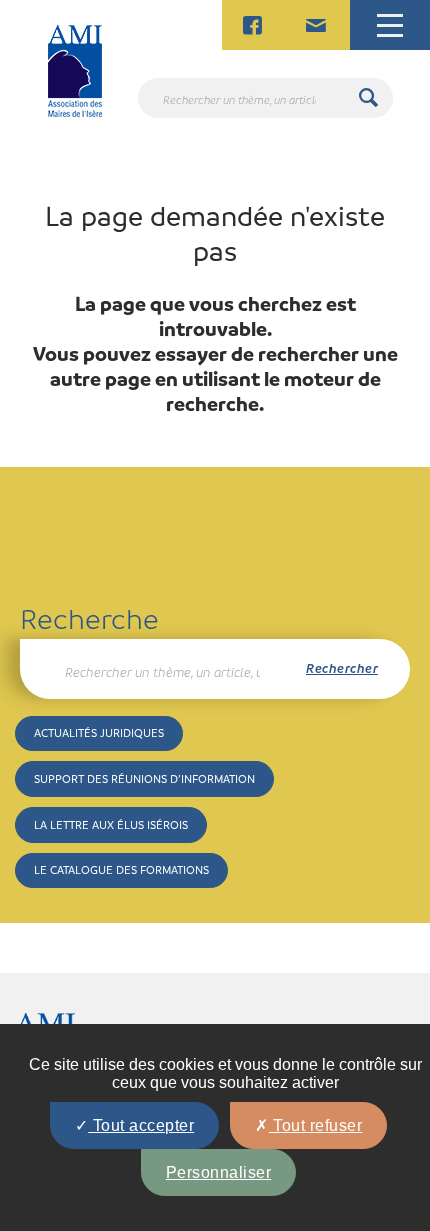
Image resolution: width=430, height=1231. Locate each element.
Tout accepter (141, 1125)
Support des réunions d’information (144, 778)
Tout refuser (316, 1125)
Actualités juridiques (99, 732)
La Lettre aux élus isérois (111, 824)
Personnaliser (219, 1172)
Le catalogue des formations (121, 869)
